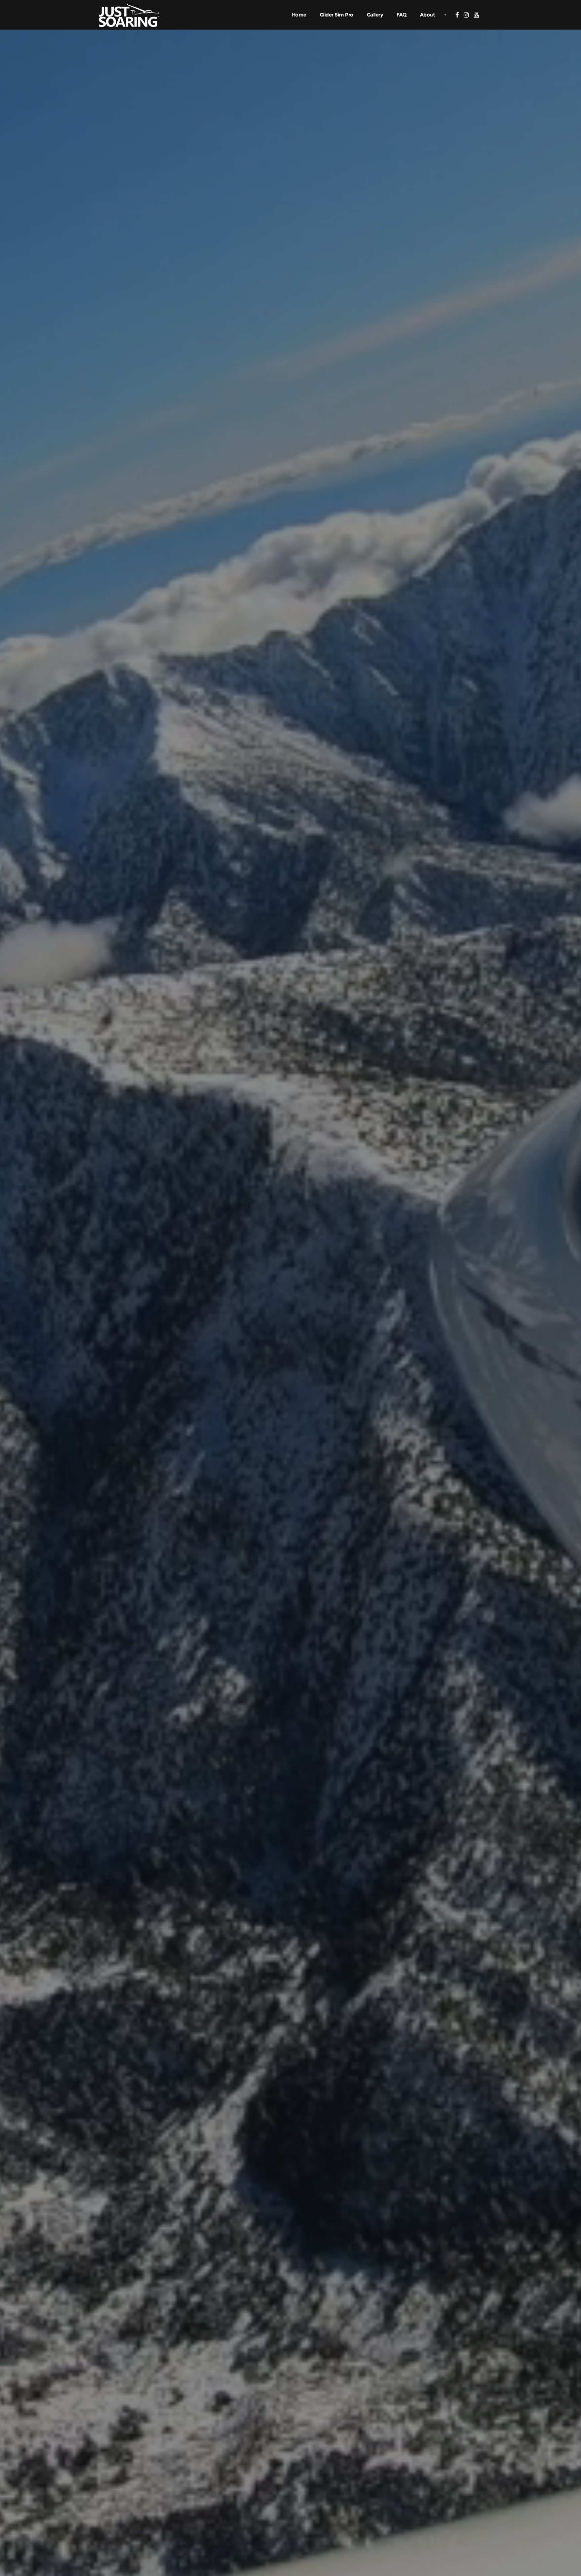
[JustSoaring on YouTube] (476, 15)
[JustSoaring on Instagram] (466, 15)
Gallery (375, 15)
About (428, 15)
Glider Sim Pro (337, 15)
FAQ (401, 15)
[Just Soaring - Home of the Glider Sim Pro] (129, 14)
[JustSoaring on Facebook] (457, 15)
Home (299, 15)
